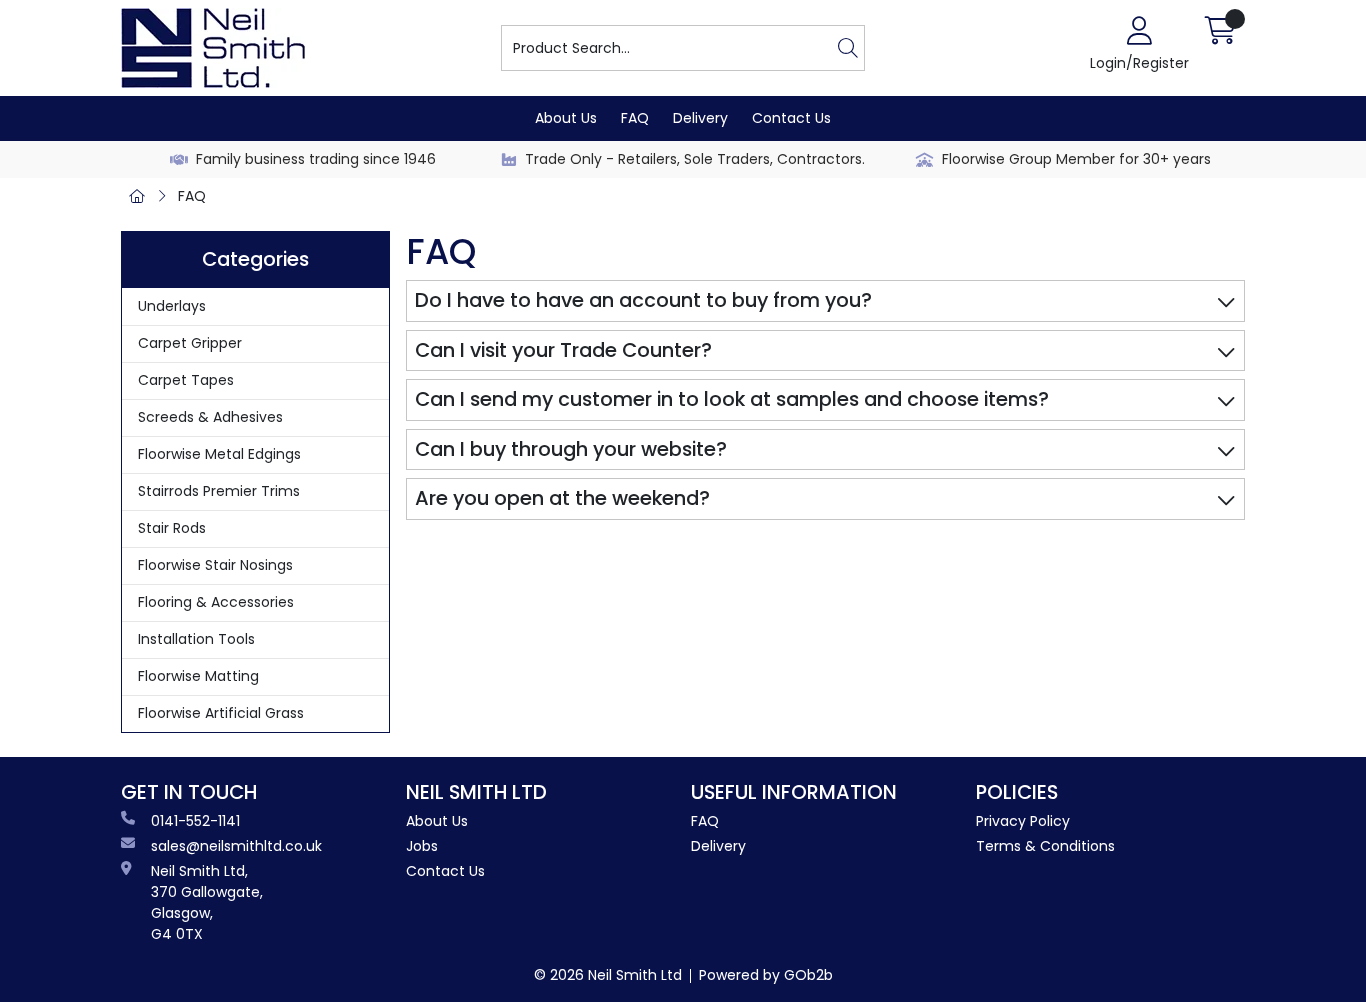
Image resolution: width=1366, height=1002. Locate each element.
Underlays (172, 306)
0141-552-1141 (195, 821)
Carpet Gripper (190, 343)
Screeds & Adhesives (210, 417)
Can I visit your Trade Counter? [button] (563, 350)
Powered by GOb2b (766, 975)
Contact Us (791, 118)
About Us (566, 118)
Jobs (422, 846)
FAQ (635, 118)
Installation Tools (196, 639)
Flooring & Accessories (216, 602)
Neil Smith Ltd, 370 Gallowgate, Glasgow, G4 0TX (207, 902)
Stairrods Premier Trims (219, 491)
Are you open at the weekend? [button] (562, 498)
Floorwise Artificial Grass (221, 713)
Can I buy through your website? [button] (571, 449)
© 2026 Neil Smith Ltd (608, 975)
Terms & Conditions (1045, 846)
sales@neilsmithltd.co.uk (236, 846)
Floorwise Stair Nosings (215, 565)
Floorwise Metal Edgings (219, 454)
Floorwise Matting (198, 676)
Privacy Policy (1023, 821)
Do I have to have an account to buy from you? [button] (643, 300)
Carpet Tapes (186, 380)
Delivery (700, 118)
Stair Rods (172, 528)
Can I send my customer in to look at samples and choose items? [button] (732, 399)
